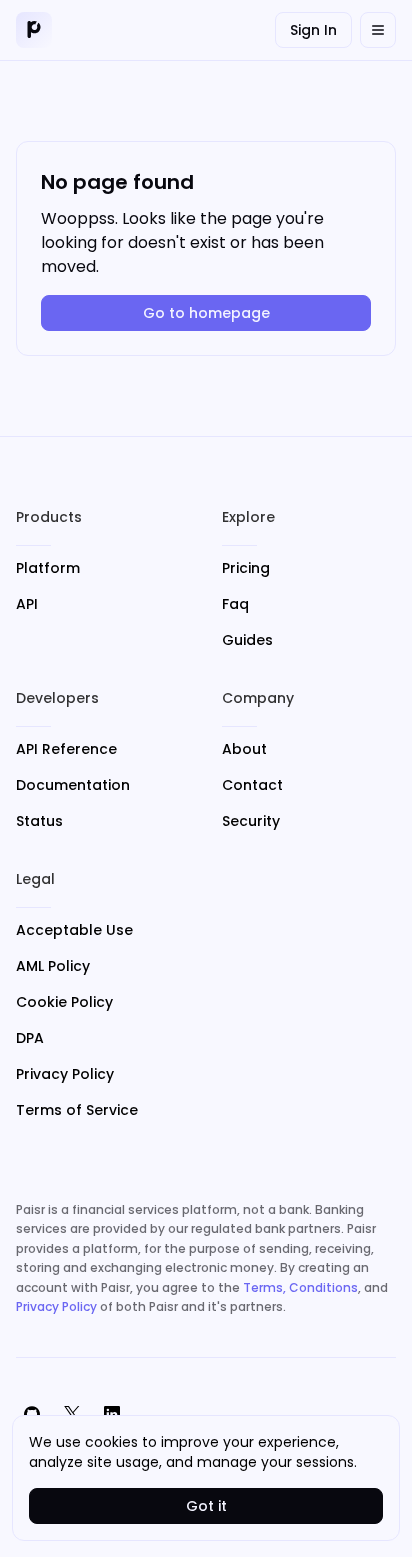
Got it (206, 1506)
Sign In (313, 30)
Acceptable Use (74, 930)
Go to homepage (206, 313)
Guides (247, 640)
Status (39, 821)
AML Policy (53, 966)
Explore (248, 517)
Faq (235, 604)
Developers (57, 698)
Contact (252, 785)
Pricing (246, 568)
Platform (48, 568)
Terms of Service (77, 1110)
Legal (35, 879)
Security (251, 821)
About (244, 749)
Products (49, 517)
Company (258, 698)
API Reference (66, 749)
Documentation (73, 785)
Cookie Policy (64, 1002)
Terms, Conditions (300, 1287)
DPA (30, 1038)
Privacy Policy (65, 1074)
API (27, 604)
